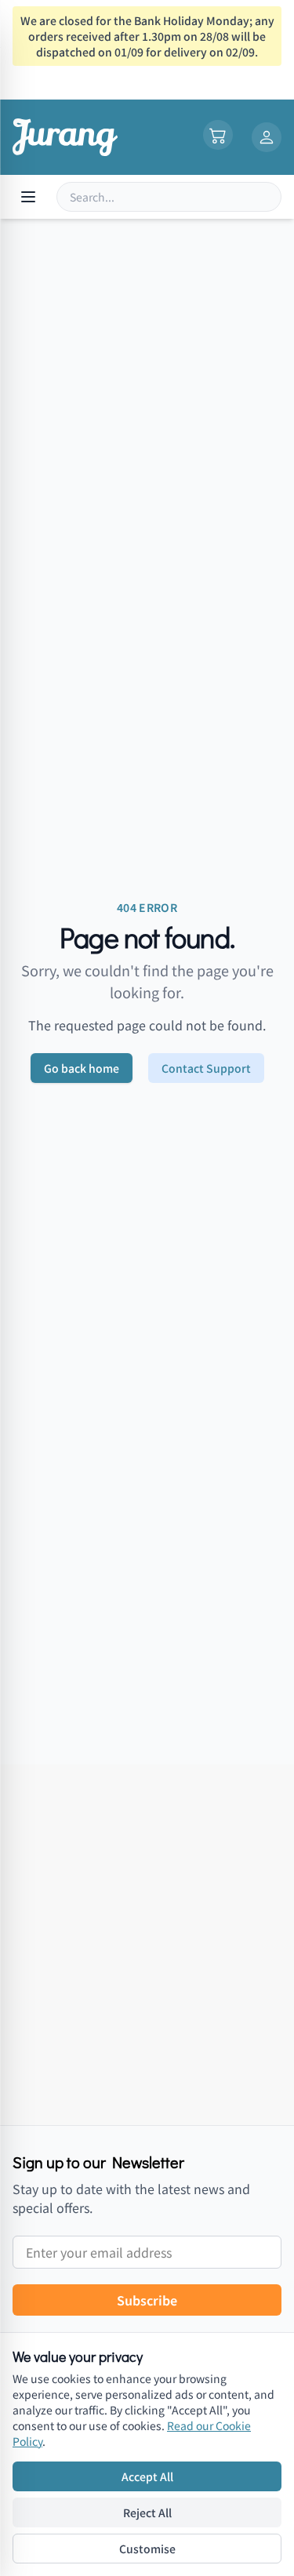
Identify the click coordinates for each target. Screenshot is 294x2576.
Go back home (82, 1068)
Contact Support (206, 1068)
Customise (147, 2549)
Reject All (147, 2512)
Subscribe (147, 2300)
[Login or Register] (267, 137)
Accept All (147, 2476)
